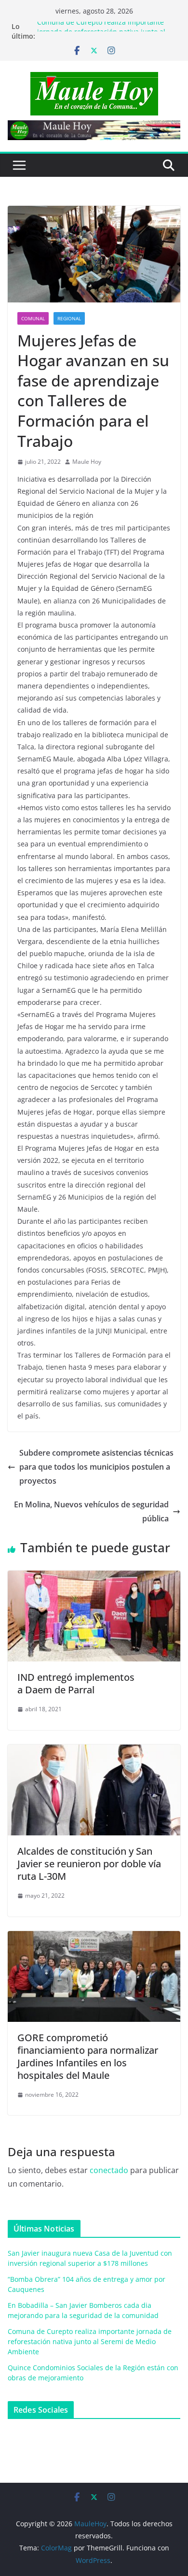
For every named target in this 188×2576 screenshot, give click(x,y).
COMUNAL (33, 318)
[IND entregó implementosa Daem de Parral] (94, 1577)
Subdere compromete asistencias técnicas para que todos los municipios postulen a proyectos (96, 1467)
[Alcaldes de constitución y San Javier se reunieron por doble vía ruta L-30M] (94, 1751)
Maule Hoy (87, 462)
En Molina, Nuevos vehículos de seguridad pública (91, 1511)
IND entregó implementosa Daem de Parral (76, 1683)
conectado (109, 2170)
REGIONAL (69, 318)
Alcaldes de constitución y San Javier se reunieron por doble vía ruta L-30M (89, 1864)
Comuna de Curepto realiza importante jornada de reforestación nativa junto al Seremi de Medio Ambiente (90, 2341)
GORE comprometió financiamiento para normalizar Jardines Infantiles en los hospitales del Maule (88, 2056)
